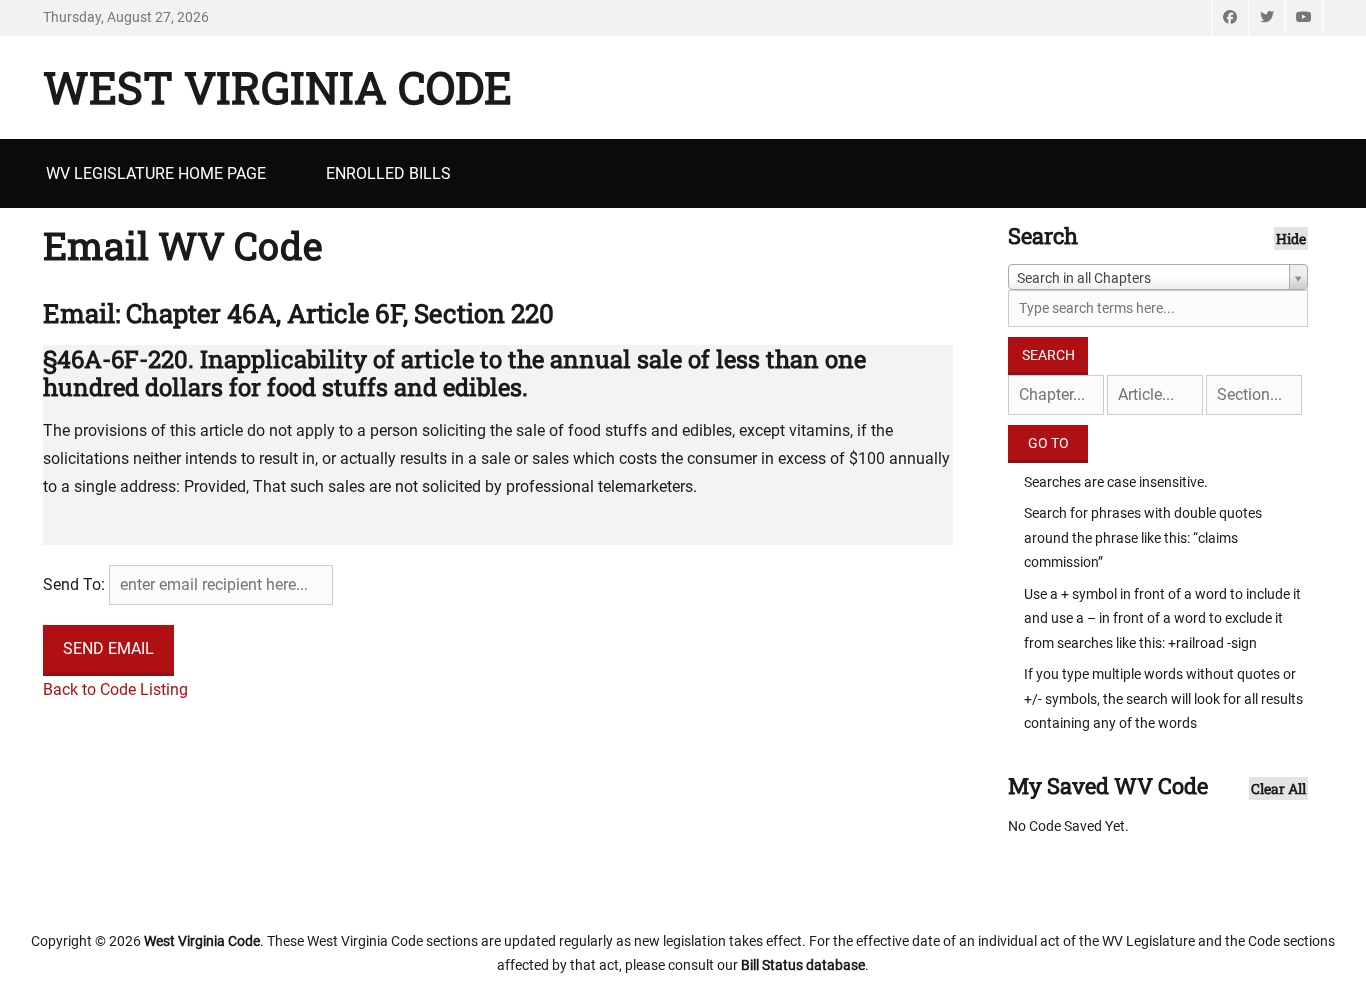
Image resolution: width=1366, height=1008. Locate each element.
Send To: (74, 584)
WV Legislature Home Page (156, 173)
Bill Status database (803, 965)
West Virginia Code (277, 87)
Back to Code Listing (115, 689)
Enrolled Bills (388, 173)
